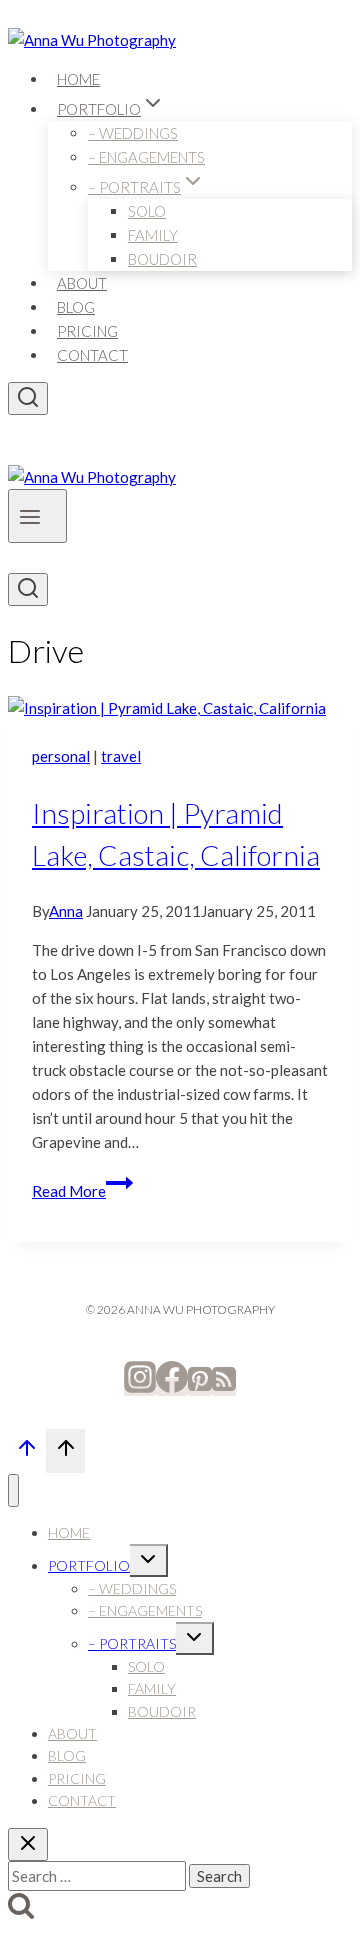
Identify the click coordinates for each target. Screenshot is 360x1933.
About (82, 283)
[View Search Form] (28, 398)
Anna (66, 911)
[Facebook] (172, 1387)
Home (78, 79)
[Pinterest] (200, 1387)
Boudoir (162, 259)
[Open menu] (37, 516)
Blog (76, 307)
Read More (82, 1191)
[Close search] (28, 1844)
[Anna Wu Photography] (92, 40)
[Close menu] (13, 1490)
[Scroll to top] (27, 1453)
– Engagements (146, 157)
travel (121, 756)
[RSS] (224, 1387)
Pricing (87, 331)
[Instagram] (140, 1387)
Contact (92, 355)
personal (61, 756)
